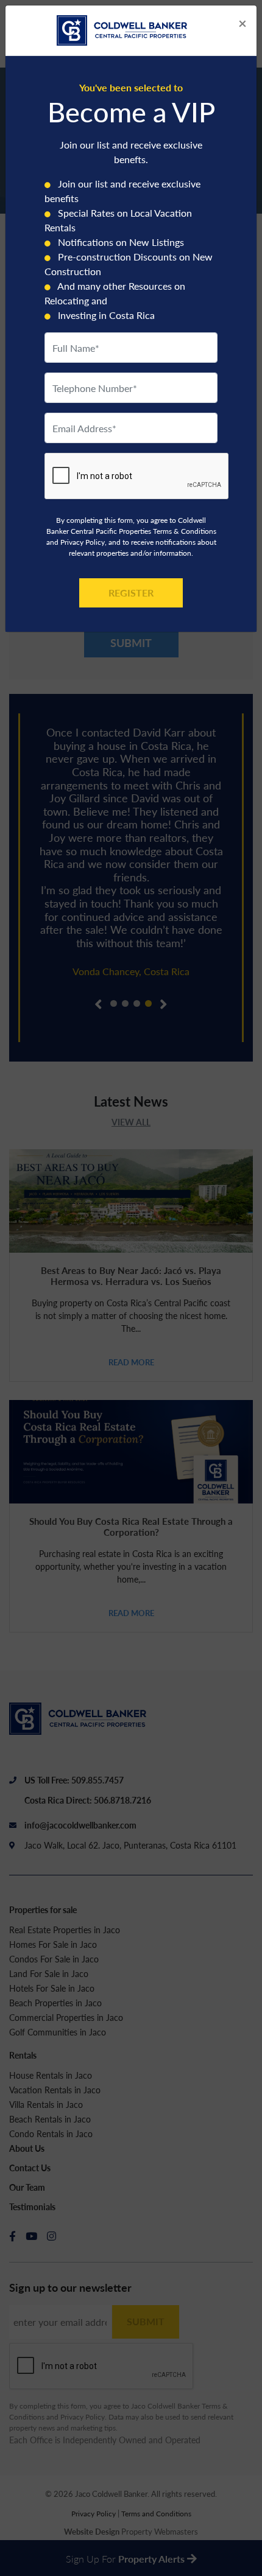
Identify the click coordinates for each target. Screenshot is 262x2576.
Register (131, 593)
